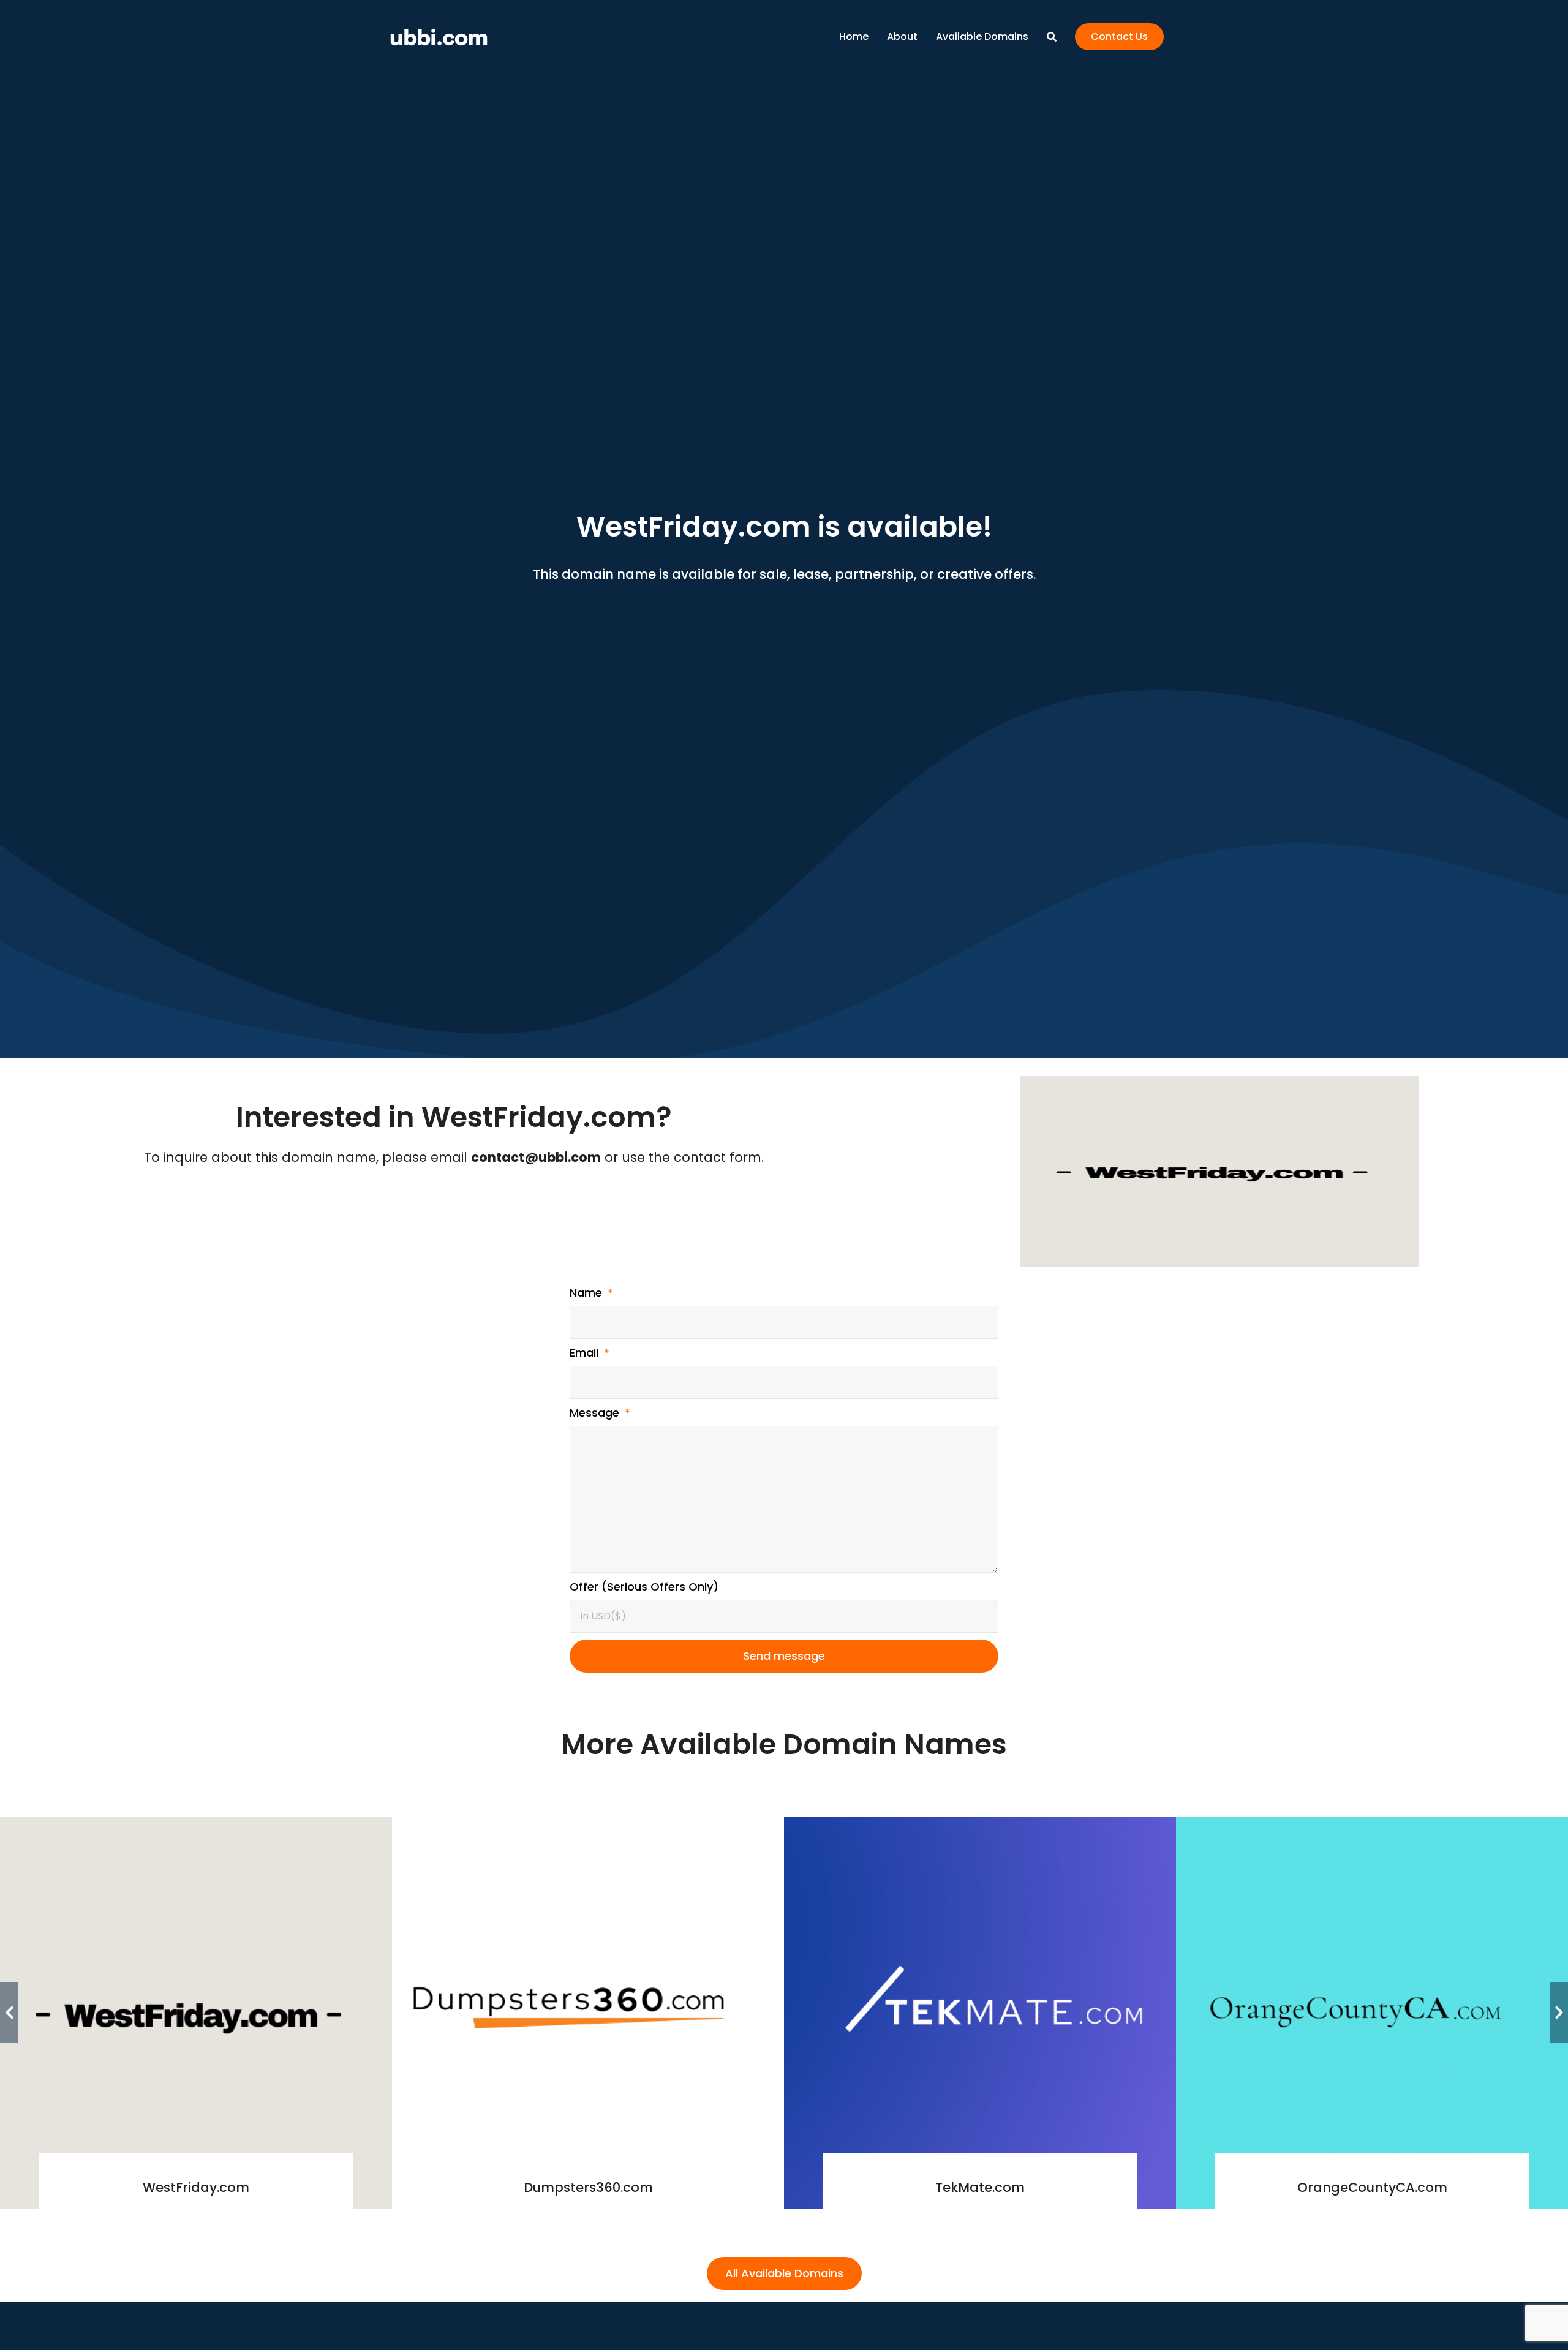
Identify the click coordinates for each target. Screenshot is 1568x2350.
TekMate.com (980, 2187)
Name (587, 1293)
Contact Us (1119, 36)
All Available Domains (784, 2273)
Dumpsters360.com (588, 2187)
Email (586, 1353)
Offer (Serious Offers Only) (644, 1587)
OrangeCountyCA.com (1372, 2187)
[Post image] (196, 2013)
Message (596, 1413)
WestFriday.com (196, 2187)
